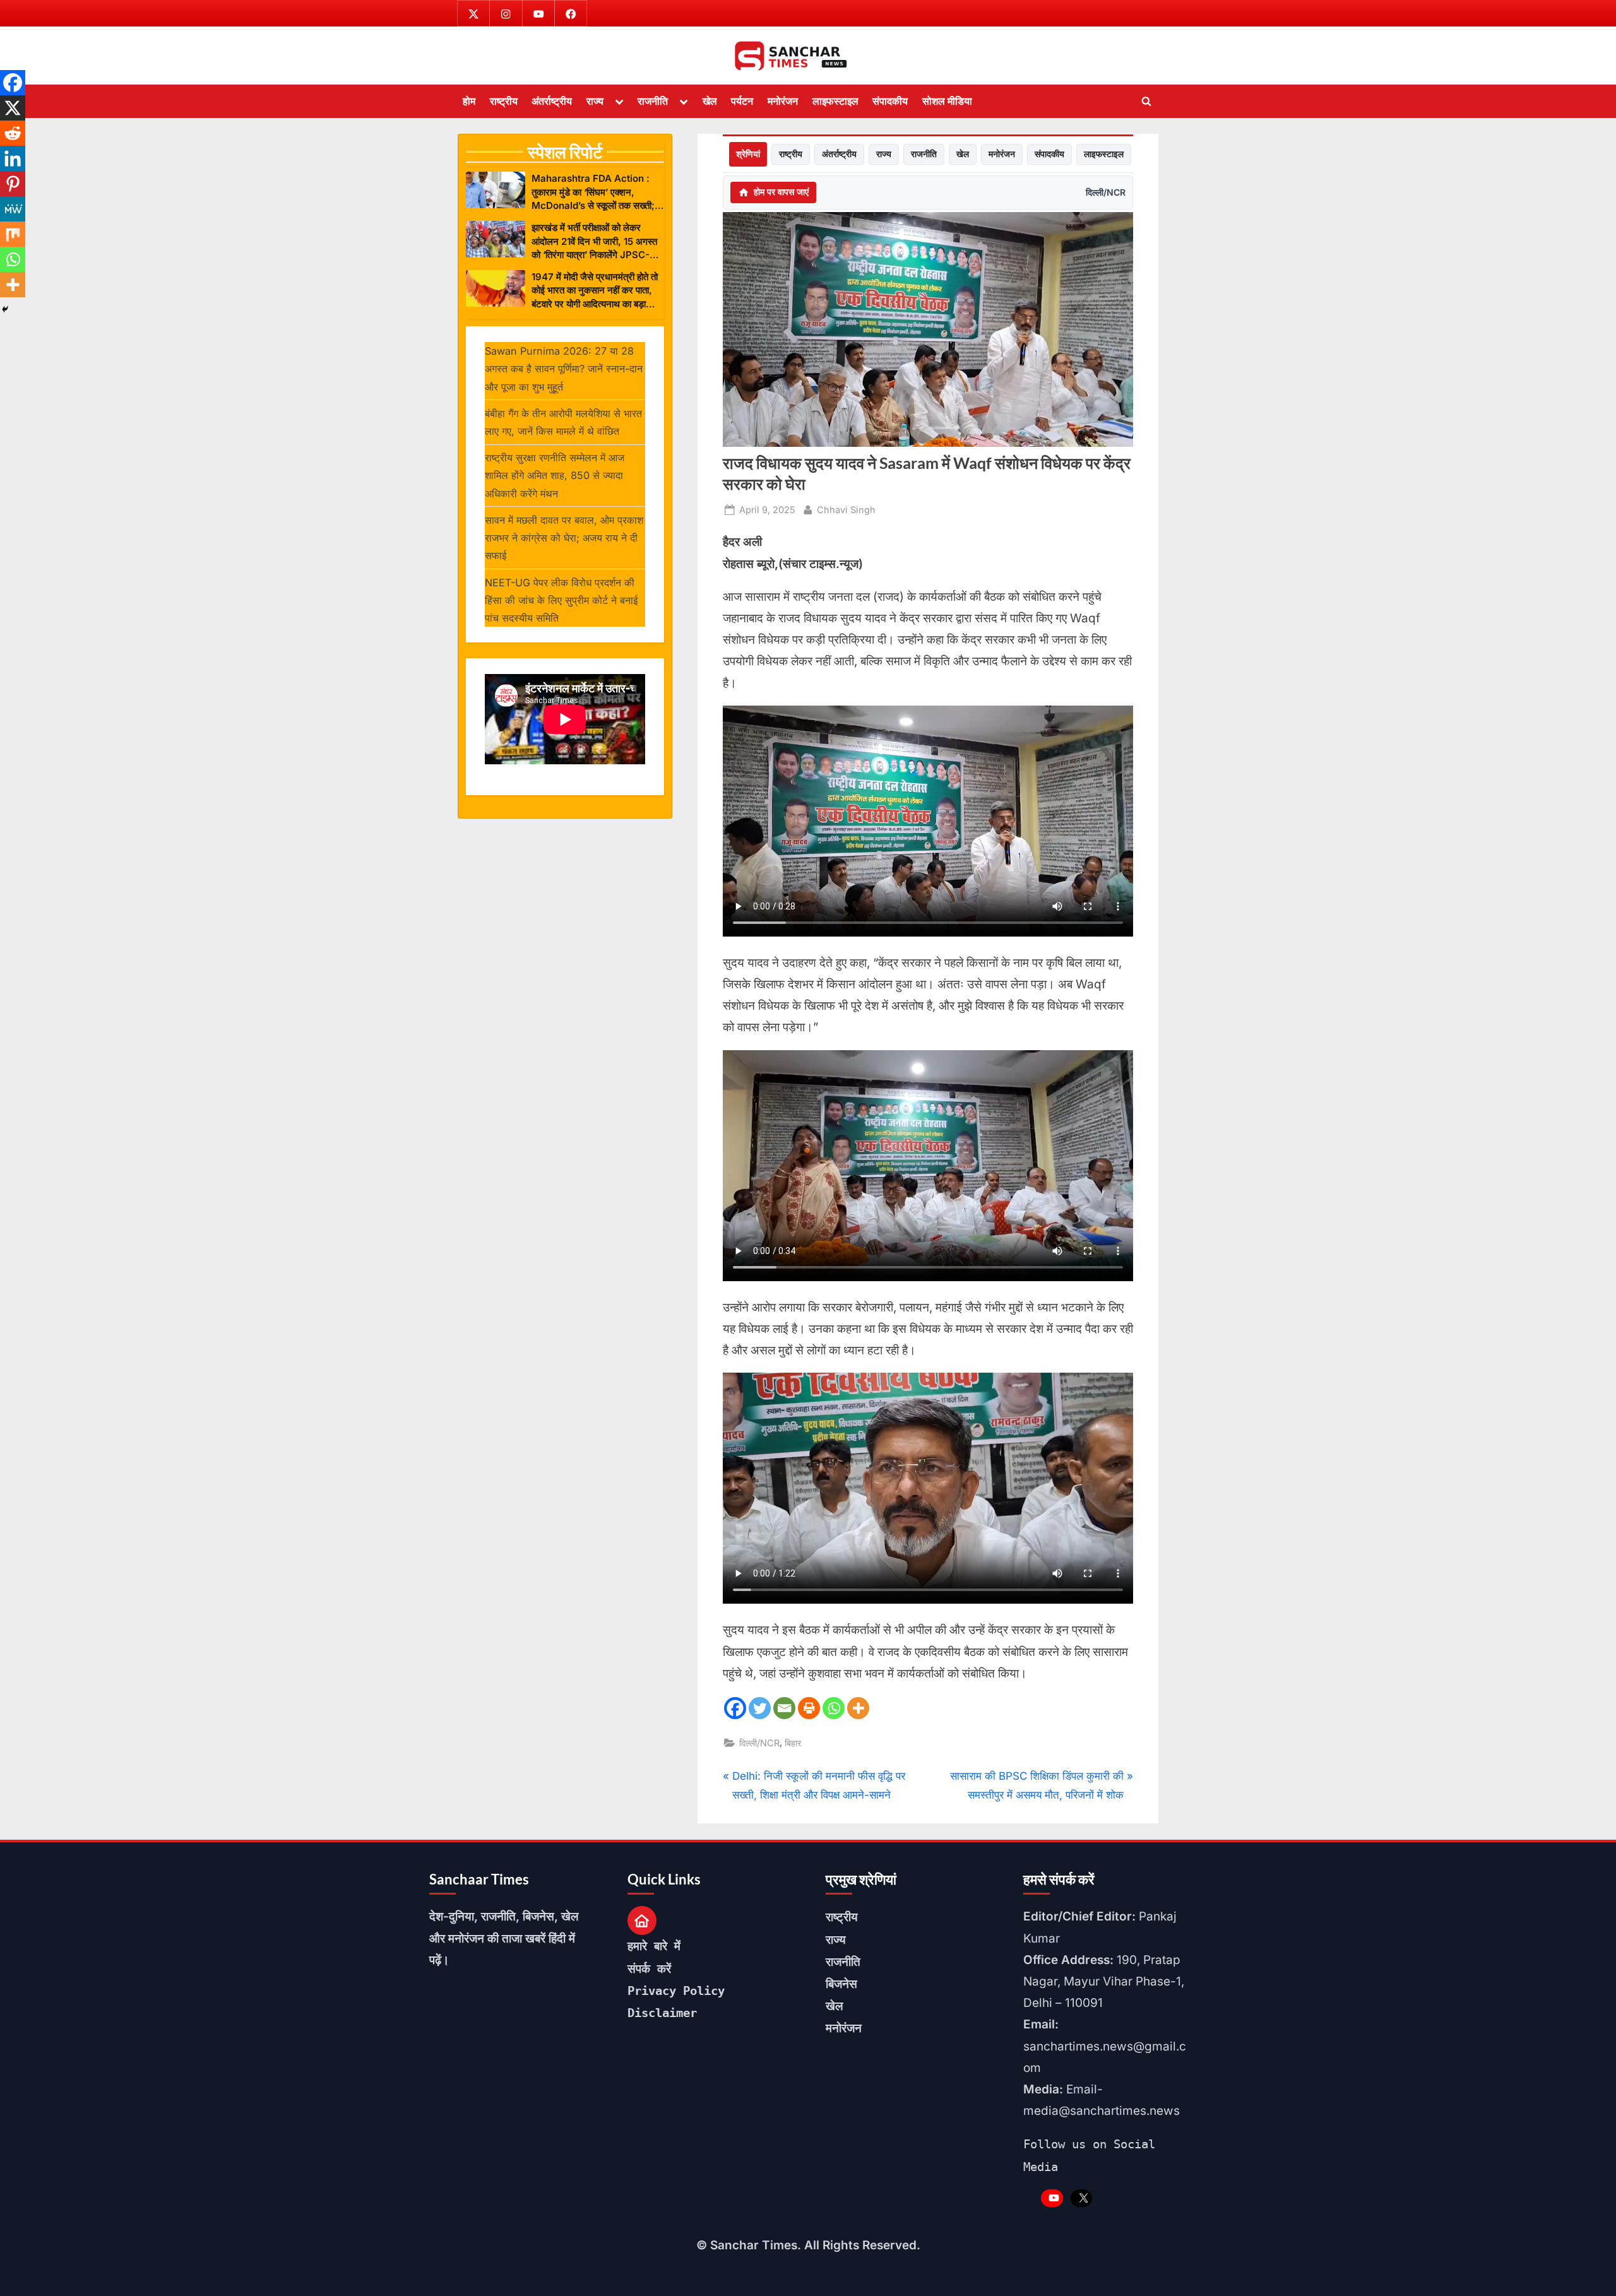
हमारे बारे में (654, 1946)
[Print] (809, 1708)
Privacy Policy (676, 1991)
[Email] (784, 1708)
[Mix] (13, 234)
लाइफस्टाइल (835, 101)
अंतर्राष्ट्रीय (552, 101)
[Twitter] (760, 1708)
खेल (710, 101)
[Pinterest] (13, 184)
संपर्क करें (649, 1968)
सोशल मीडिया (947, 101)
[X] (13, 108)
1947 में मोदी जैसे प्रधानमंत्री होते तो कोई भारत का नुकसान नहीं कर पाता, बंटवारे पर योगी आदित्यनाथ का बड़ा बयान (595, 291)
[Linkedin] (13, 158)
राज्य (595, 101)
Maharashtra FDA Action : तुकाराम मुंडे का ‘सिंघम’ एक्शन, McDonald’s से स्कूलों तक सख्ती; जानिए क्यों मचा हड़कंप (593, 192)
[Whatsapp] (834, 1708)
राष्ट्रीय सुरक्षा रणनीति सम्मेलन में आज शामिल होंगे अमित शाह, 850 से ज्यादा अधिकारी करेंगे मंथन (555, 476)
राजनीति (653, 101)
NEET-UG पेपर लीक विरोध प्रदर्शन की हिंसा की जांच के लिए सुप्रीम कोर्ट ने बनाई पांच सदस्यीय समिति (561, 601)
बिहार (793, 1743)
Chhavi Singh (846, 509)
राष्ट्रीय (504, 101)
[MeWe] (13, 209)
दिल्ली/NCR (1106, 192)
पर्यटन (742, 101)
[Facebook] (735, 1708)
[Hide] (5, 309)
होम (469, 101)
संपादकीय (890, 101)
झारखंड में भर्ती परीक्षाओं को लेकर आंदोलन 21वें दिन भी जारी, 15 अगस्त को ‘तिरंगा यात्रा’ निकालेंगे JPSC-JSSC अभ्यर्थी (594, 241)
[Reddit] (13, 133)
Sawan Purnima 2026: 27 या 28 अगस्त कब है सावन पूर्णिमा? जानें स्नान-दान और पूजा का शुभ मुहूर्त (564, 369)
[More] (858, 1708)
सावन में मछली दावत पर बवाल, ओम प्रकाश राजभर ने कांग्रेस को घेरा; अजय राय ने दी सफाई (564, 538)
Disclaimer (662, 2013)
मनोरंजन (783, 101)
